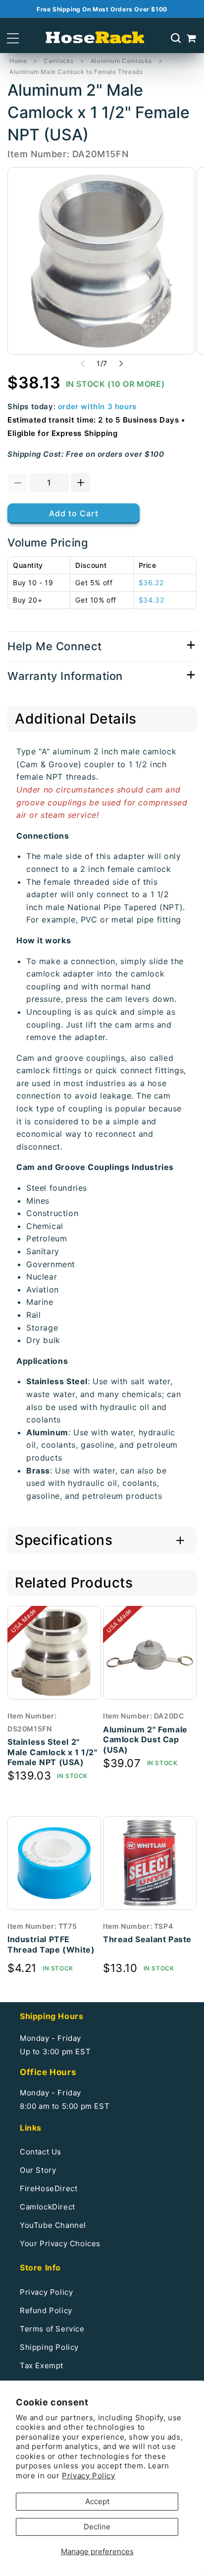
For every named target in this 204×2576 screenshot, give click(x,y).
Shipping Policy (49, 2347)
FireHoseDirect (49, 2188)
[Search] (176, 38)
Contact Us (41, 2152)
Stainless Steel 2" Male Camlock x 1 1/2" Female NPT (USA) (52, 1752)
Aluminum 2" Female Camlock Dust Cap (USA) (145, 1740)
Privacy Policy (88, 2476)
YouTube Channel (53, 2225)
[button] (13, 38)
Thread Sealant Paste (147, 1939)
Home (18, 61)
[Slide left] (83, 364)
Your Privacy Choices (60, 2243)
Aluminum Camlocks (121, 61)
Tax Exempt (42, 2365)
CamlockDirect (48, 2207)
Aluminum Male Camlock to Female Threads (76, 72)
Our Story (38, 2170)
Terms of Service (52, 2329)
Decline (97, 2527)
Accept (97, 2501)
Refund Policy (46, 2310)
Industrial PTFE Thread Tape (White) (51, 1944)
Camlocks (59, 61)
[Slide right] (121, 364)
